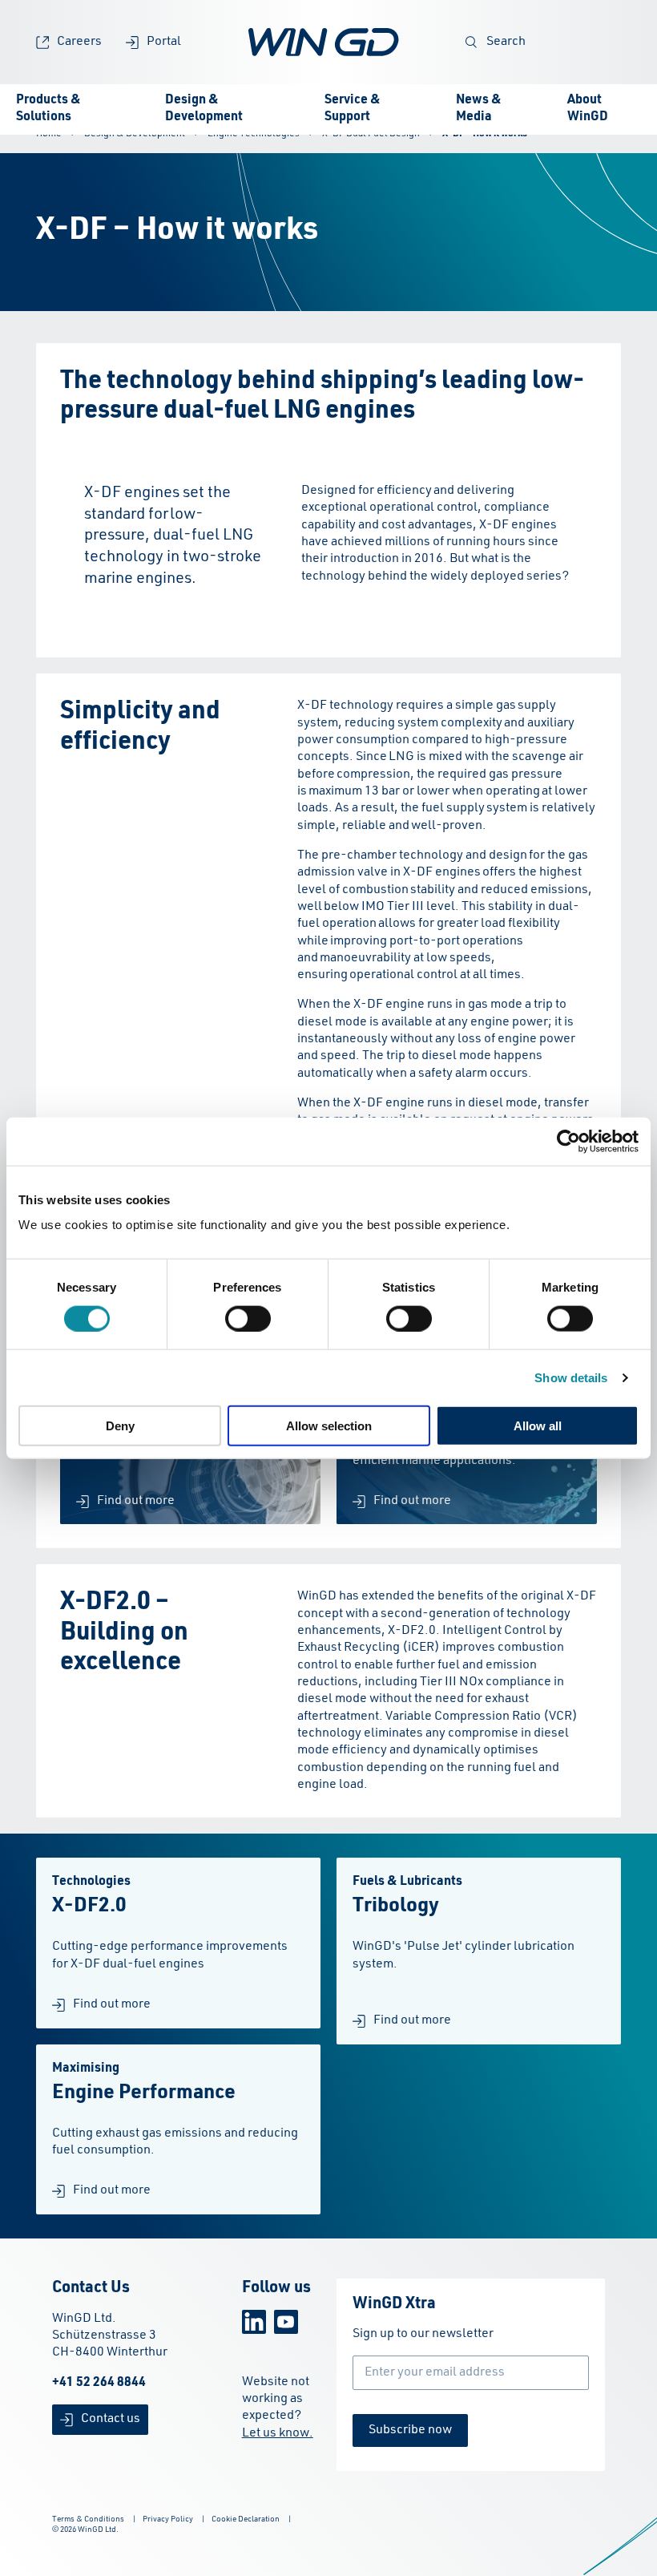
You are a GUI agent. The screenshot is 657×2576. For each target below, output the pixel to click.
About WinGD (588, 109)
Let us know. (278, 2433)
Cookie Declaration (246, 2519)
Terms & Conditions (88, 2519)
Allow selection (329, 1426)
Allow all (538, 1426)
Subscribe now (410, 2430)
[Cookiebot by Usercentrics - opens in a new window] (568, 1141)
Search (506, 42)
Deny (120, 1426)
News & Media (479, 109)
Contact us (111, 2419)
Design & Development (204, 109)
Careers (79, 42)
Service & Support (353, 109)
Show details (571, 1377)
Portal (164, 42)
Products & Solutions (48, 109)
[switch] (248, 1318)
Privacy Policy (168, 2519)
